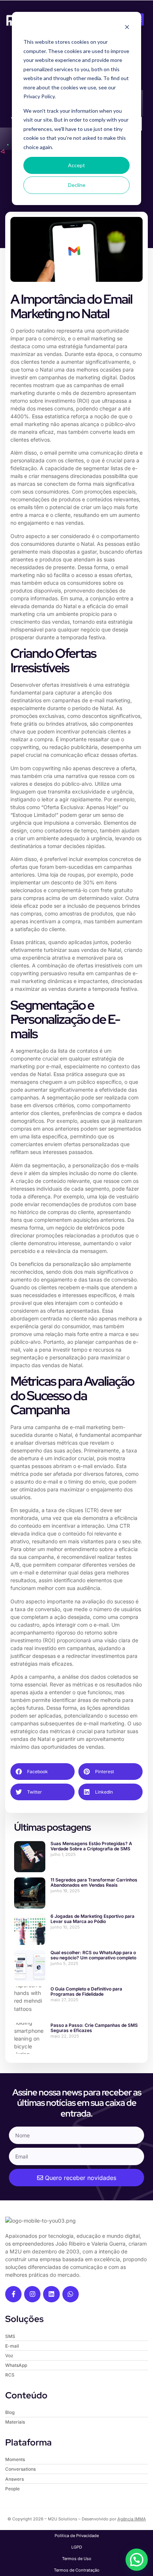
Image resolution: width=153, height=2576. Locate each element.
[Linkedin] (51, 2294)
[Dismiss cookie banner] (127, 28)
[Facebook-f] (13, 2294)
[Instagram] (32, 2294)
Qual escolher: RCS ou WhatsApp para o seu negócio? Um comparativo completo (93, 1955)
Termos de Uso (77, 2559)
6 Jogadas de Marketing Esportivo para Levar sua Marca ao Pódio (92, 1919)
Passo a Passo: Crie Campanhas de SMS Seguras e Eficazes (94, 2028)
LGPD (77, 2547)
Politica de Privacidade (77, 2536)
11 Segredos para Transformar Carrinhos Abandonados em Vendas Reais (94, 1882)
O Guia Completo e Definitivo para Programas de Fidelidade (86, 1991)
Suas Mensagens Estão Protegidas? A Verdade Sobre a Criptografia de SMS (91, 1846)
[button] (43, 1772)
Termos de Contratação (77, 2570)
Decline (77, 185)
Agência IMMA (132, 2519)
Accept (76, 165)
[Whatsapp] (71, 2294)
